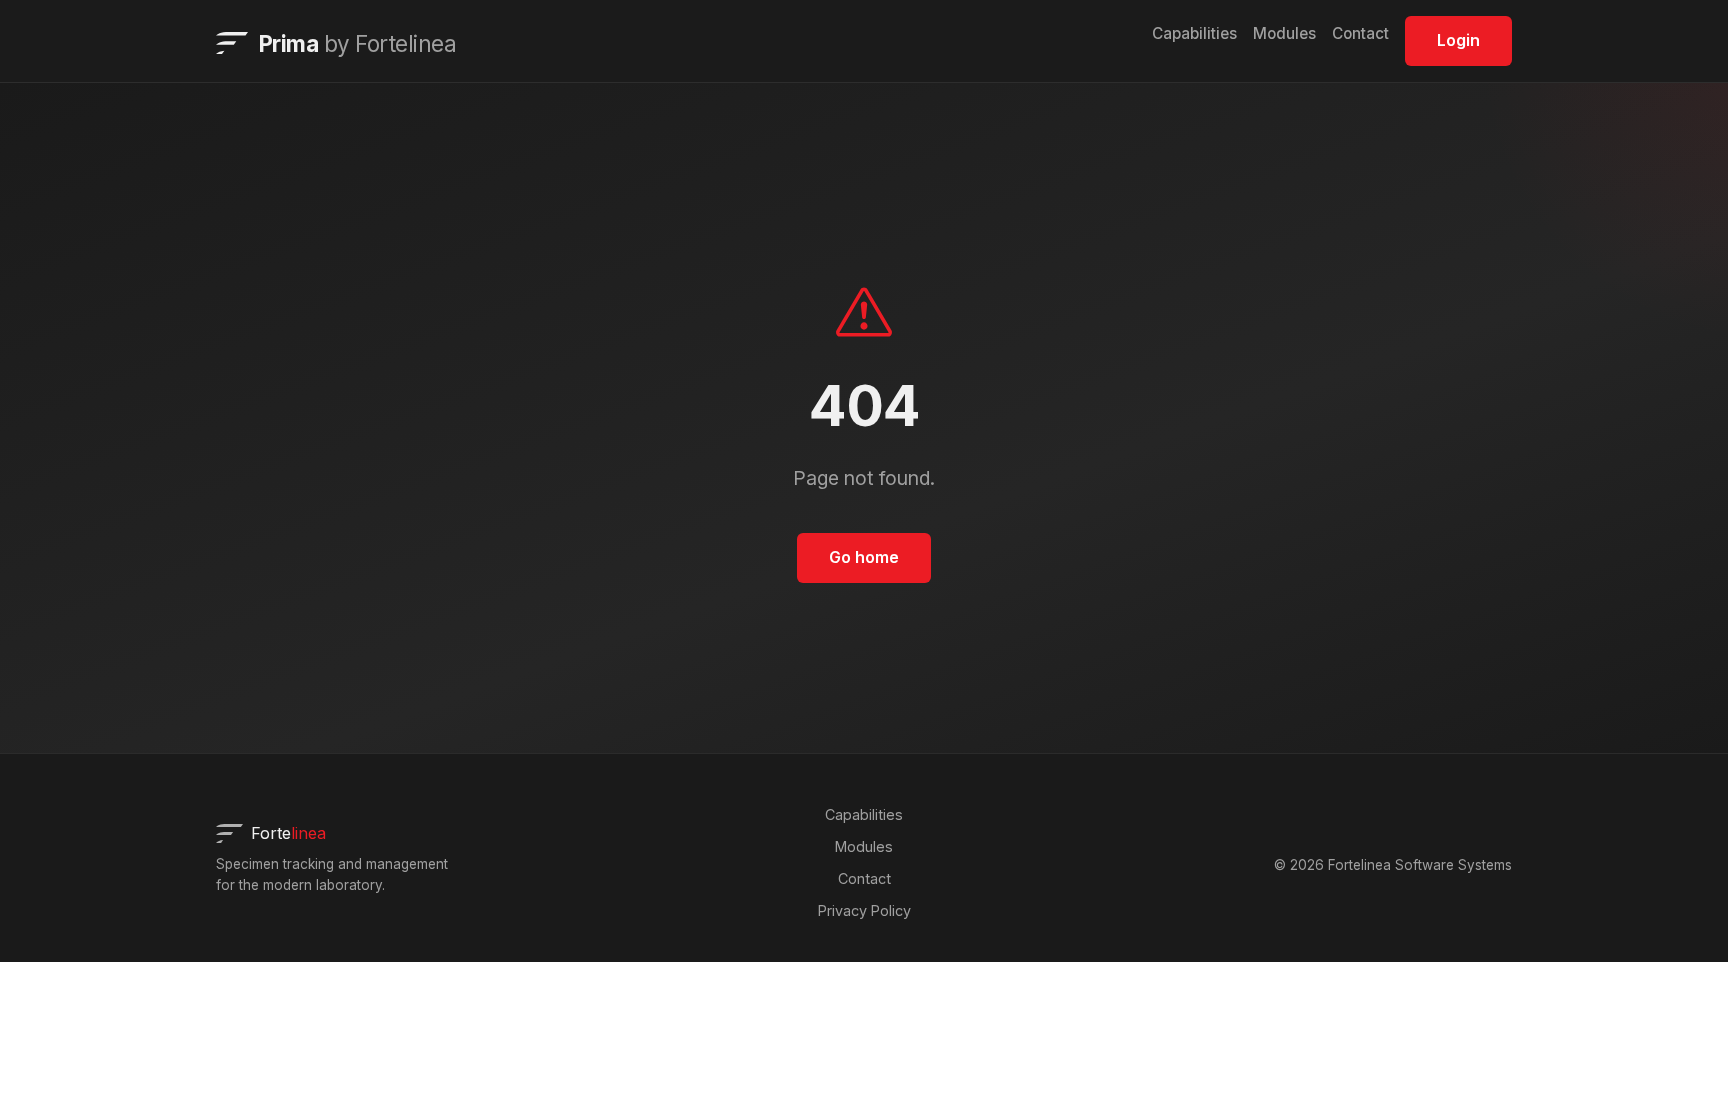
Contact (1360, 33)
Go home (864, 557)
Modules (1284, 33)
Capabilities (1194, 33)
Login (1458, 40)
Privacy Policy (864, 910)
